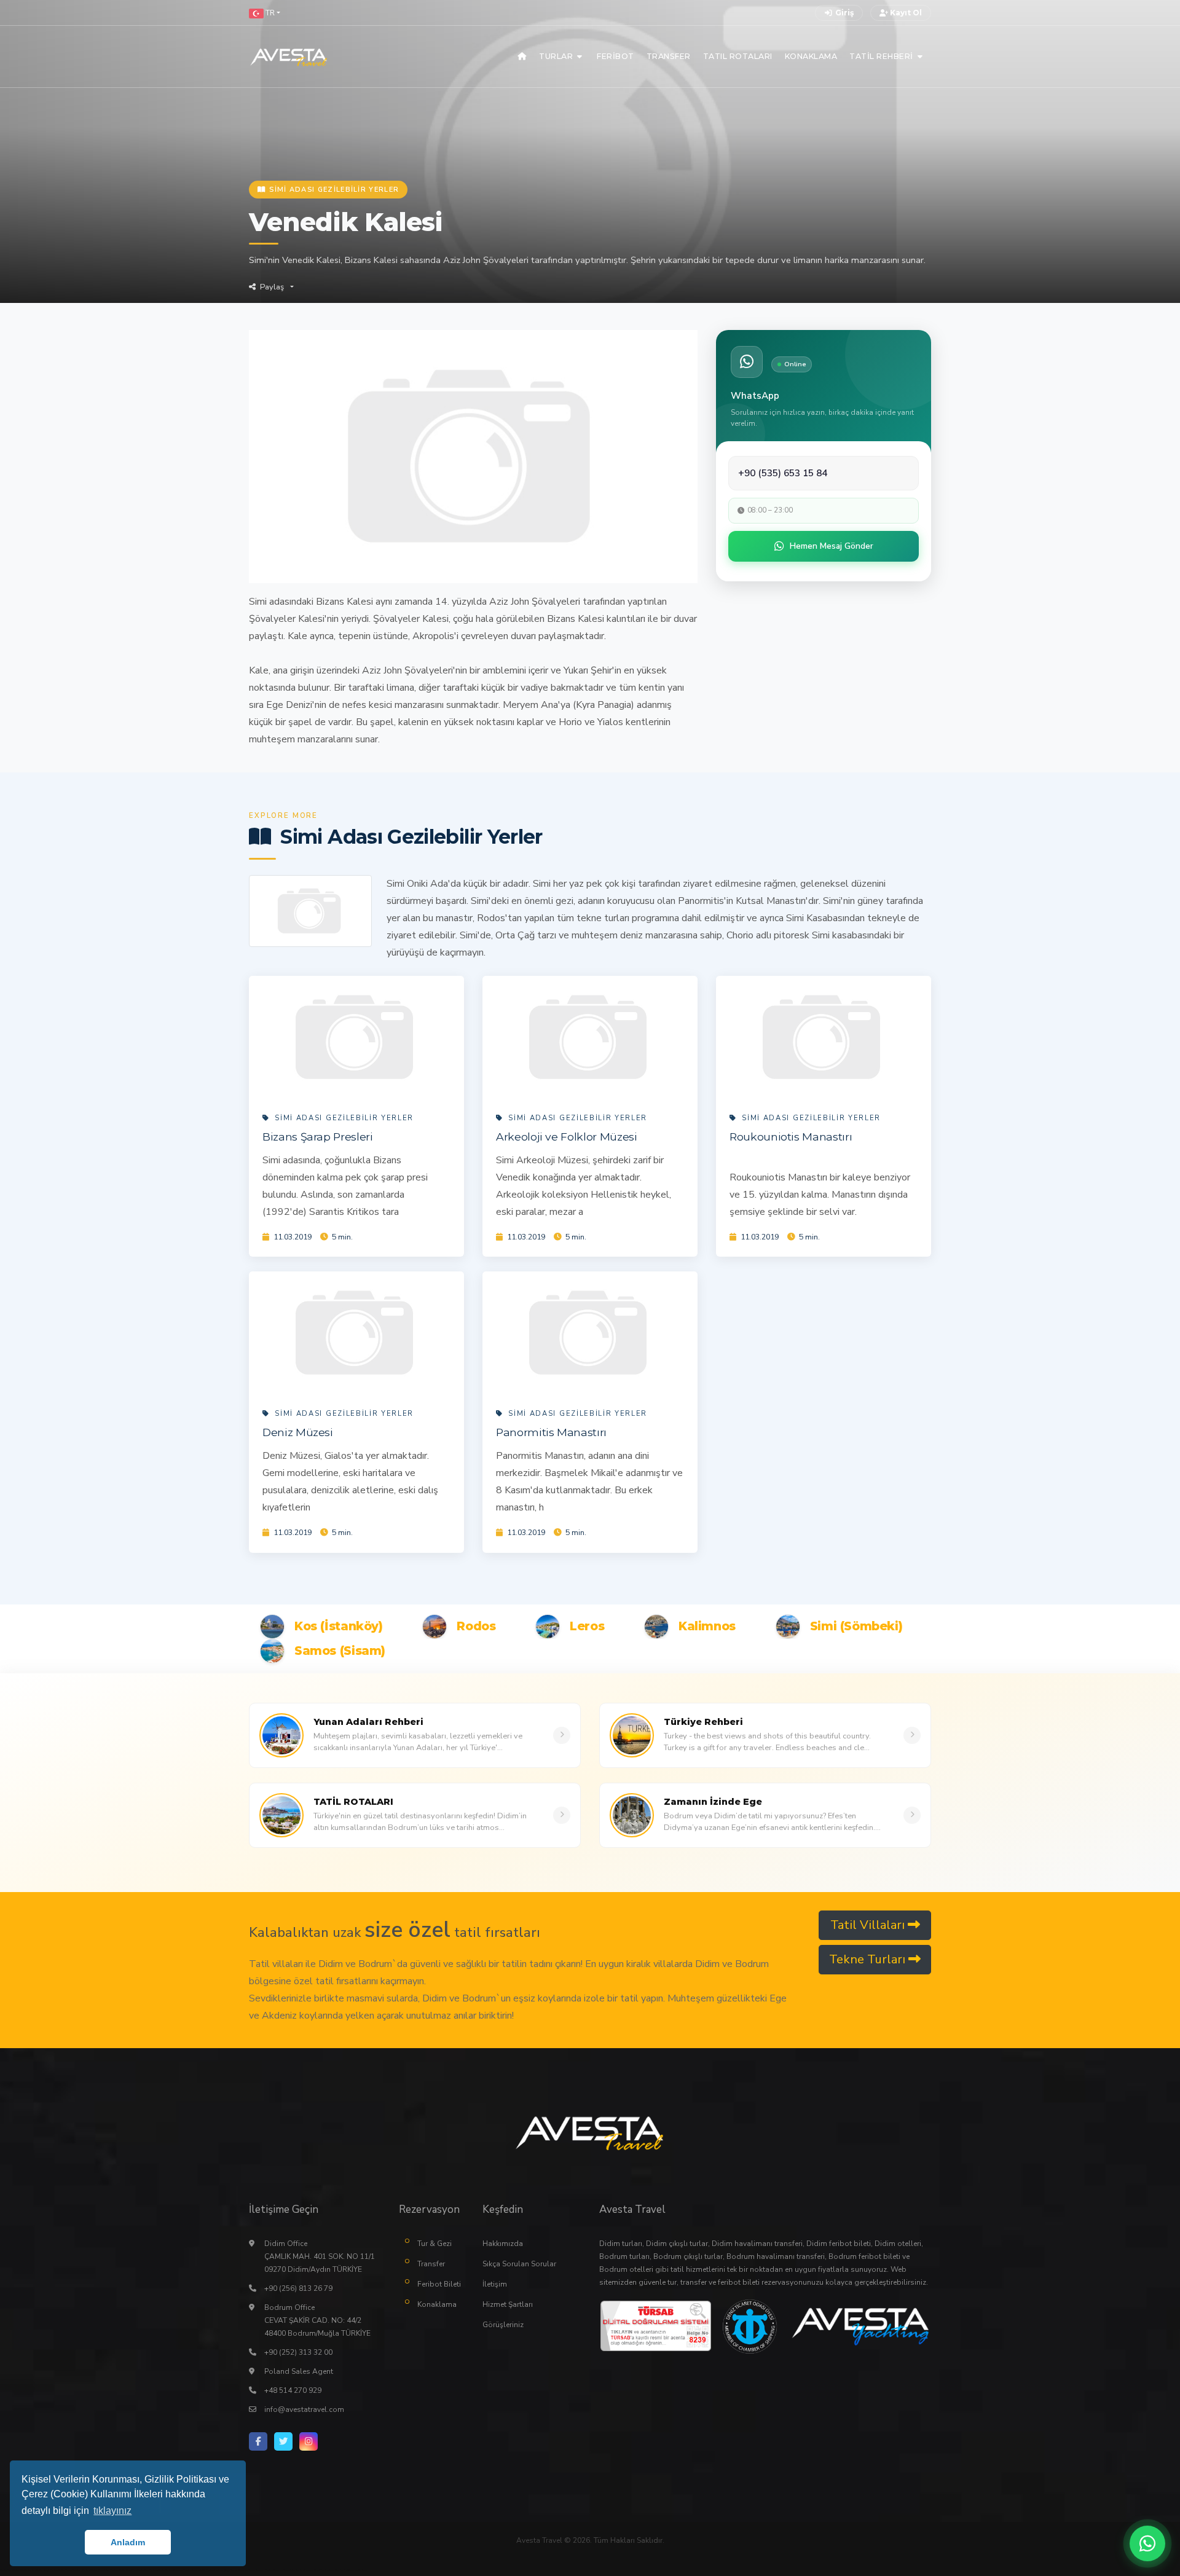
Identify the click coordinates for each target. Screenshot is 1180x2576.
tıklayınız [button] (112, 2511)
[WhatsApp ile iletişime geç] (1147, 2543)
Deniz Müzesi (298, 1432)
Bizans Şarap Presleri (318, 1137)
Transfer (431, 2264)
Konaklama (437, 2304)
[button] (265, 13)
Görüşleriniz (503, 2325)
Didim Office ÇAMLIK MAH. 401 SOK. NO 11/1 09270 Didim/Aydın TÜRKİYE (320, 2256)
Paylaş (272, 287)
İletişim (495, 2284)
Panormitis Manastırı (551, 1432)
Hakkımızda (503, 2244)
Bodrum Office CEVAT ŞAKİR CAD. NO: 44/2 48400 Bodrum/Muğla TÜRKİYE (317, 2320)
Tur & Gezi (435, 2244)
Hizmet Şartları (508, 2304)
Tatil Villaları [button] (869, 1925)
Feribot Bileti (439, 2284)
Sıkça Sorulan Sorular (519, 2264)
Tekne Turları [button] (869, 1959)
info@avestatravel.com (304, 2409)
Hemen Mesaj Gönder (832, 546)
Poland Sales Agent (299, 2371)
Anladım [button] (128, 2542)
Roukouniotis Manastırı (791, 1137)
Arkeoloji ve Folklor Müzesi (567, 1137)
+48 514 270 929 (293, 2390)
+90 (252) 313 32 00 (298, 2352)
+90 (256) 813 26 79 (298, 2288)
